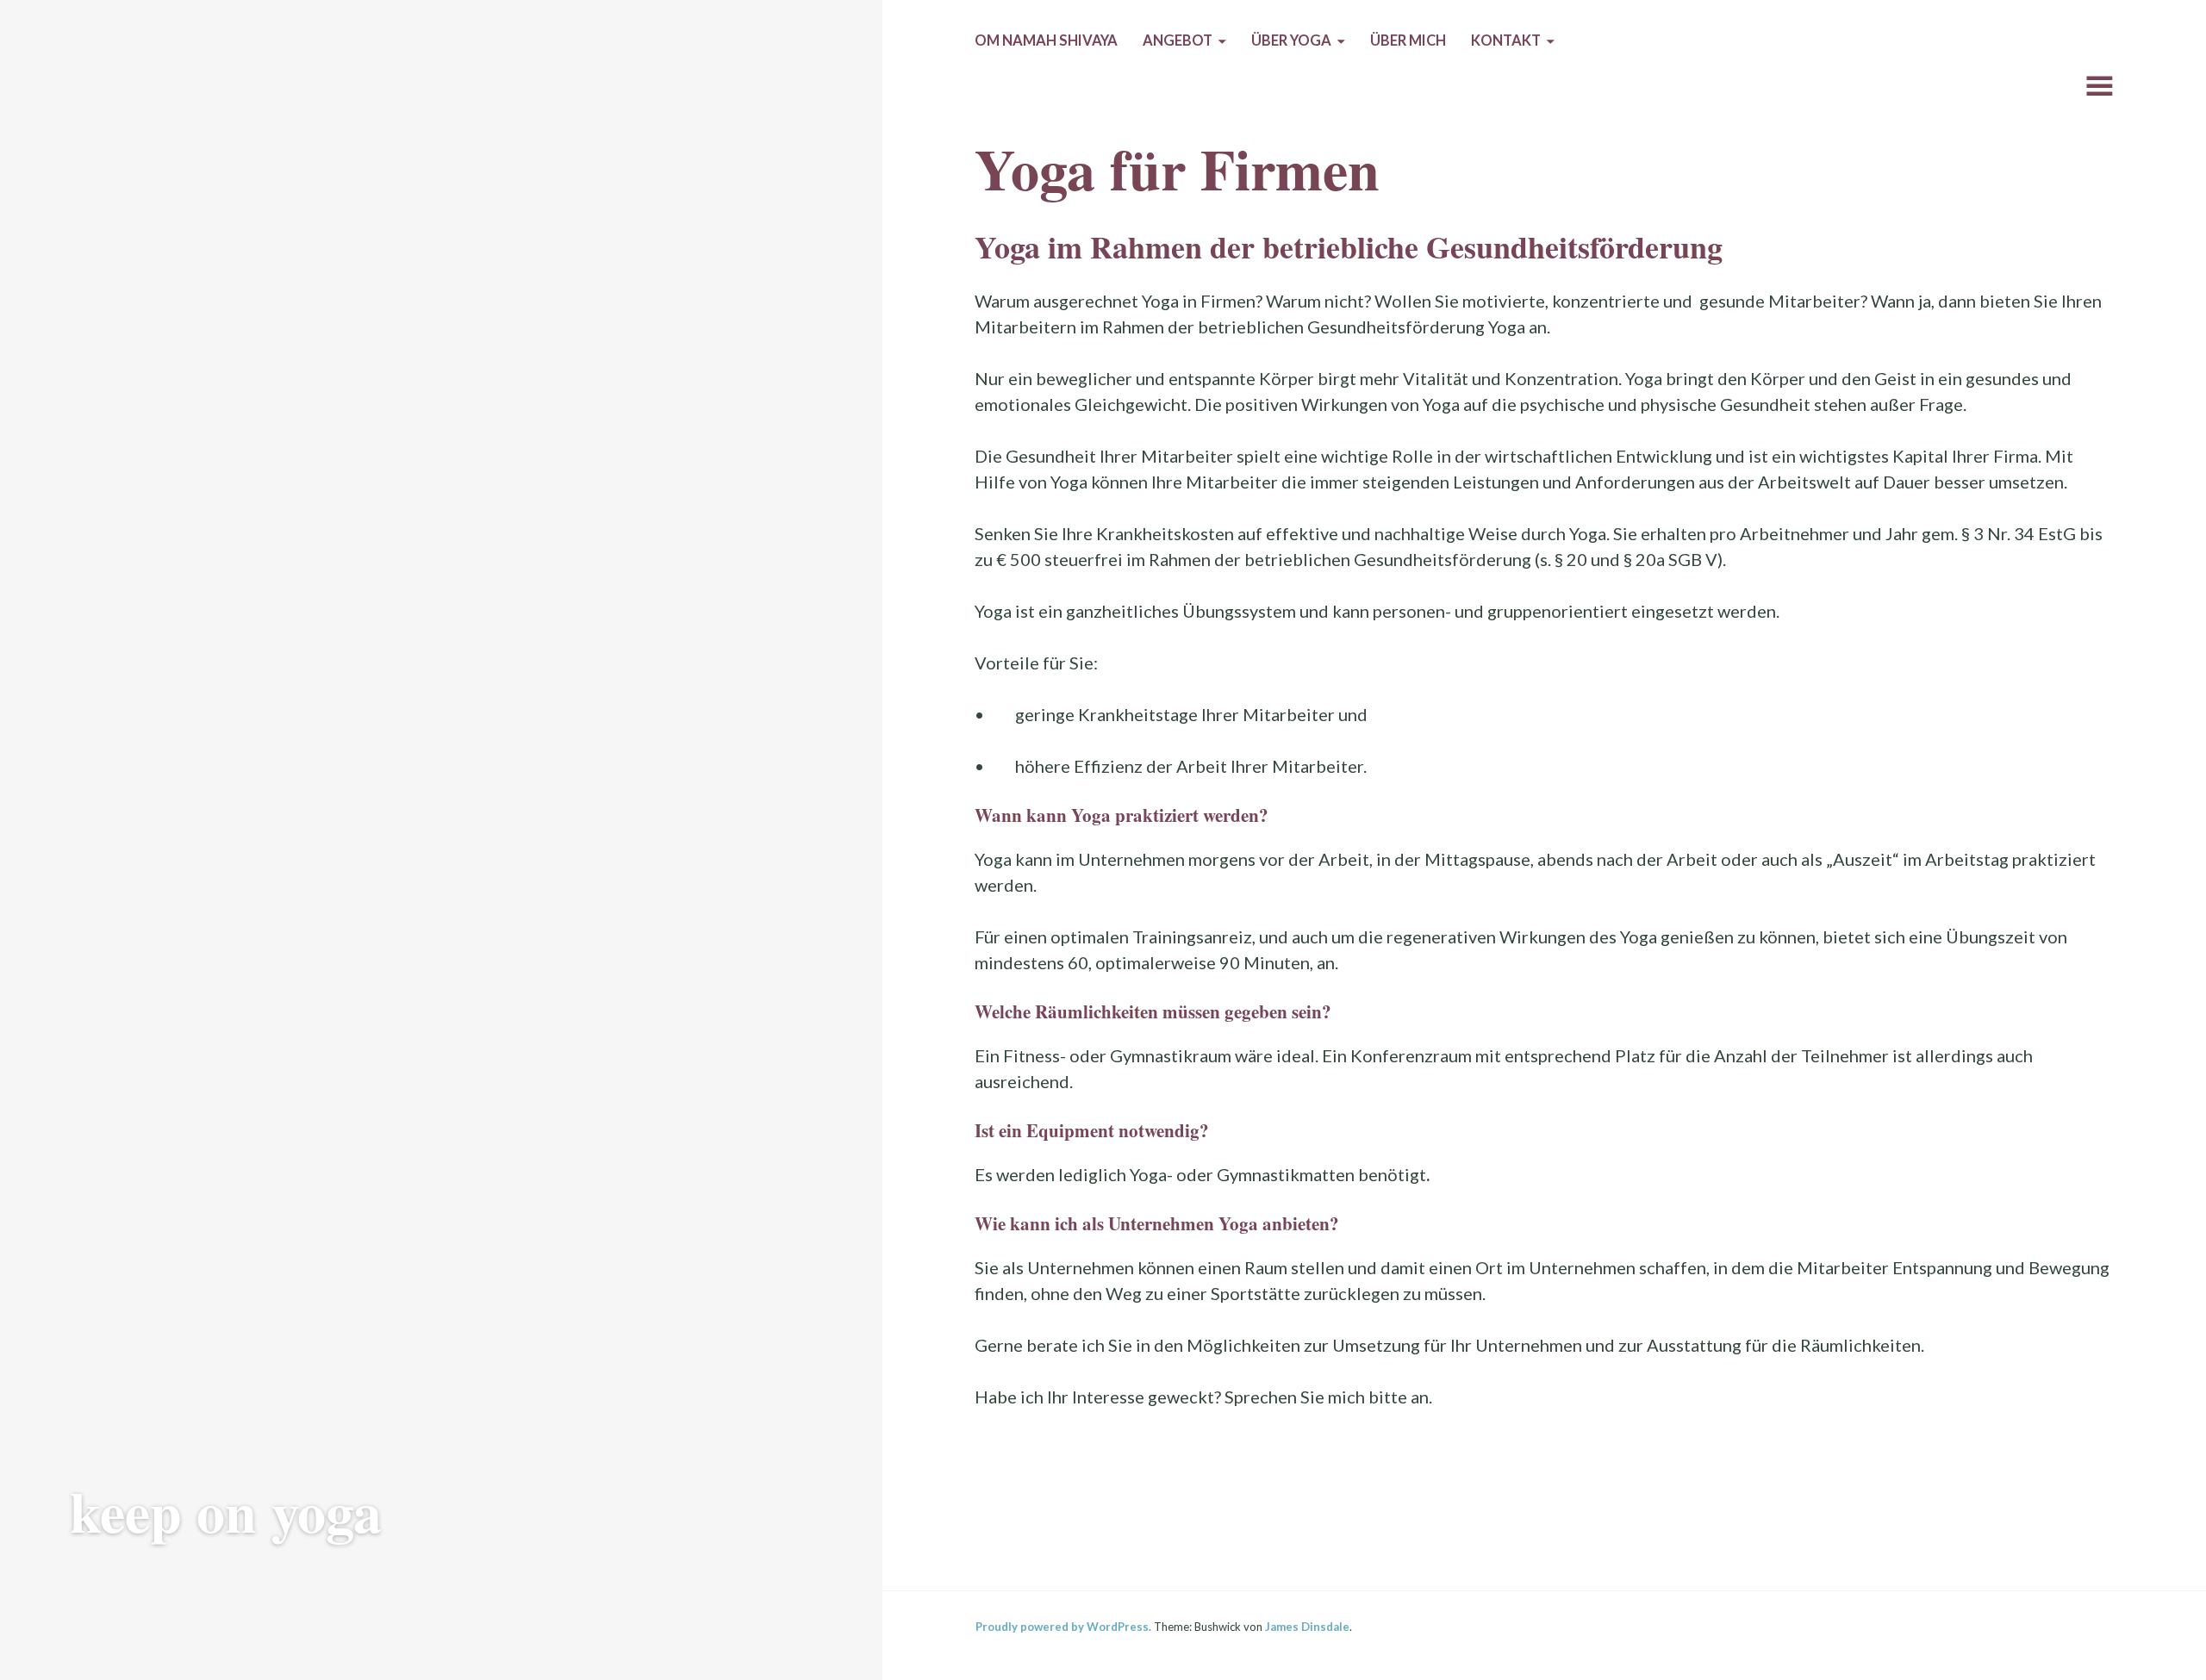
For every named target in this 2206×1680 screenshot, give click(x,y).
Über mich (1408, 40)
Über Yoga (1291, 40)
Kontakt (1506, 40)
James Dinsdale (1307, 1627)
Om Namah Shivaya (1046, 40)
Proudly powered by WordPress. (1063, 1627)
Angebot (1178, 40)
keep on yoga (226, 1511)
